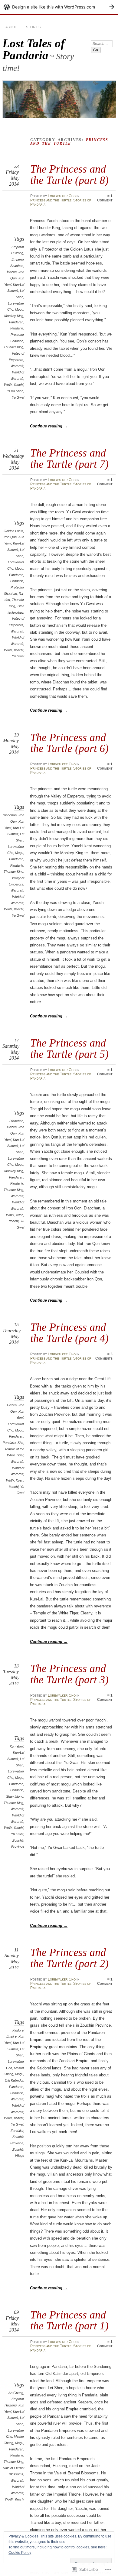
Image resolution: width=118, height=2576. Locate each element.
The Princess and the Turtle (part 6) (69, 743)
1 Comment (105, 198)
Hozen (12, 272)
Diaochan (10, 815)
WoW (8, 385)
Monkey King (14, 316)
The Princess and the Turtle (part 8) (69, 174)
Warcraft (17, 366)
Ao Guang (16, 2393)
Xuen (20, 1215)
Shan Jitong (15, 1796)
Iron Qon (10, 537)
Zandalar (17, 2131)
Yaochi (18, 385)
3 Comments (104, 1356)
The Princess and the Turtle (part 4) (69, 1332)
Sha (20, 1443)
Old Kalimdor (14, 2080)
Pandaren (16, 322)
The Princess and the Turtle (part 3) (69, 1674)
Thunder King (13, 347)
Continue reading (49, 426)
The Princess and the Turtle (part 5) (69, 1048)
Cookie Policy (20, 2553)
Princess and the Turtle (51, 200)
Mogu (19, 309)
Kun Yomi (16, 1746)
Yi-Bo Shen (15, 391)
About (11, 27)
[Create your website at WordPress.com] (59, 7)
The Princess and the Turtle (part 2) (69, 1958)
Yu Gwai (18, 397)
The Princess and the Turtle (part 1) (69, 2320)
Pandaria (17, 328)
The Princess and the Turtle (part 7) (69, 458)
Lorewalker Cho (62, 196)
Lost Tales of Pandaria (34, 49)
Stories (33, 27)
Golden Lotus (13, 531)
